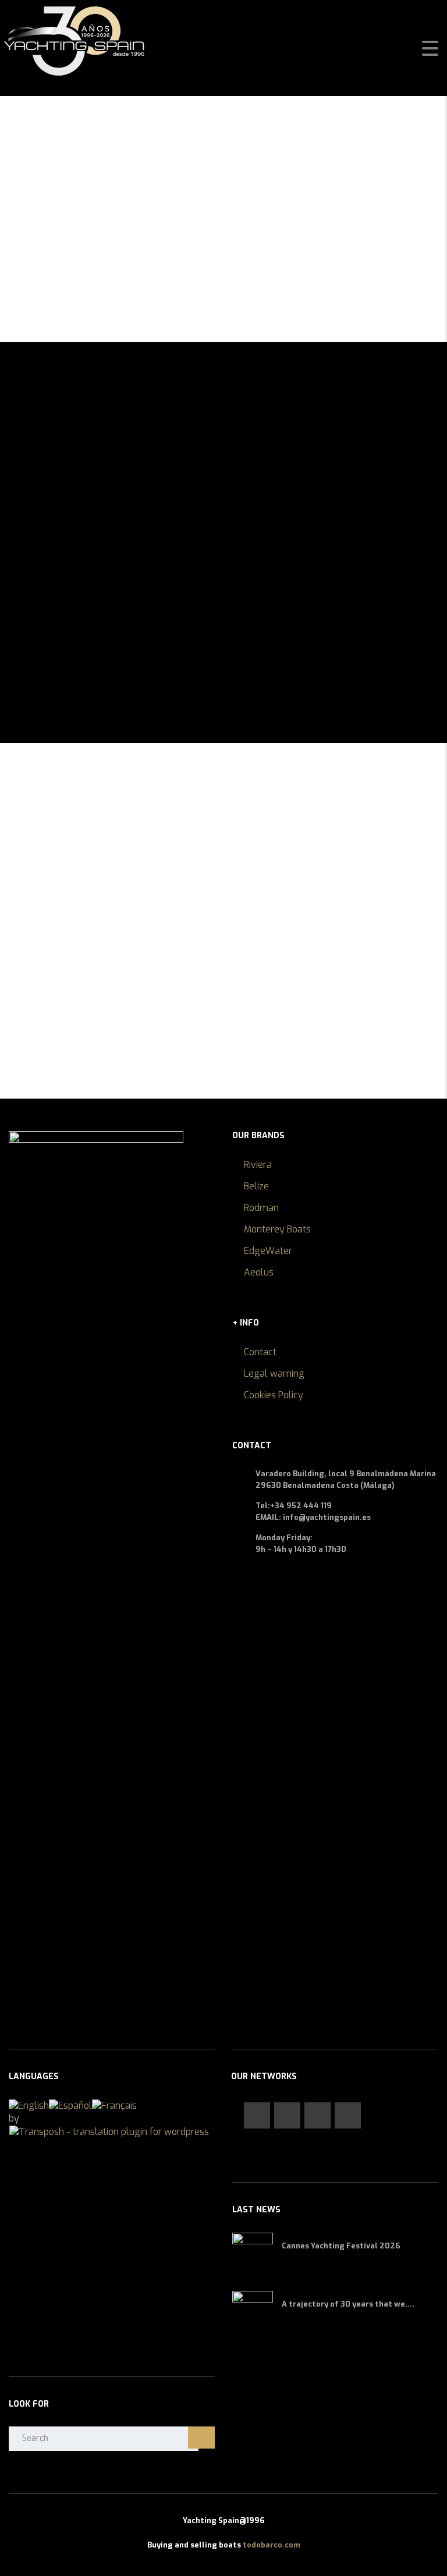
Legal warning (274, 1374)
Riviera (258, 1165)
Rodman (261, 1208)
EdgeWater (268, 1251)
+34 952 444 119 (301, 1506)
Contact (260, 1352)
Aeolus (259, 1272)
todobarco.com (272, 2545)
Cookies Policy (274, 1395)
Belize (256, 1186)
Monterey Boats (277, 1229)
